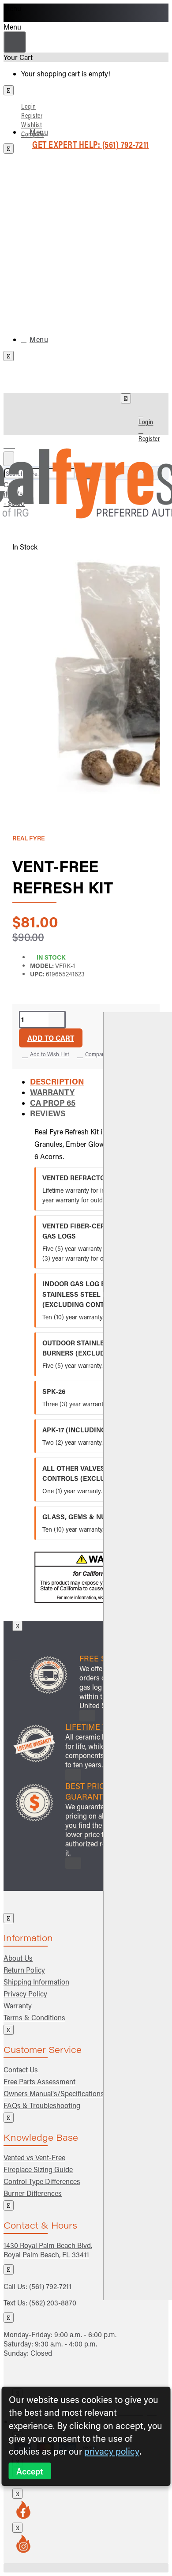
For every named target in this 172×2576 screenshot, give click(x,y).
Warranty (52, 1092)
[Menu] (15, 443)
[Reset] (15, 42)
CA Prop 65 (53, 1103)
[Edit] (9, 90)
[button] (51, 1038)
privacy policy (112, 2451)
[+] (138, 1656)
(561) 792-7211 (50, 2286)
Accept (30, 2471)
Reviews (48, 1113)
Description (57, 1081)
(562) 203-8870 (53, 2303)
